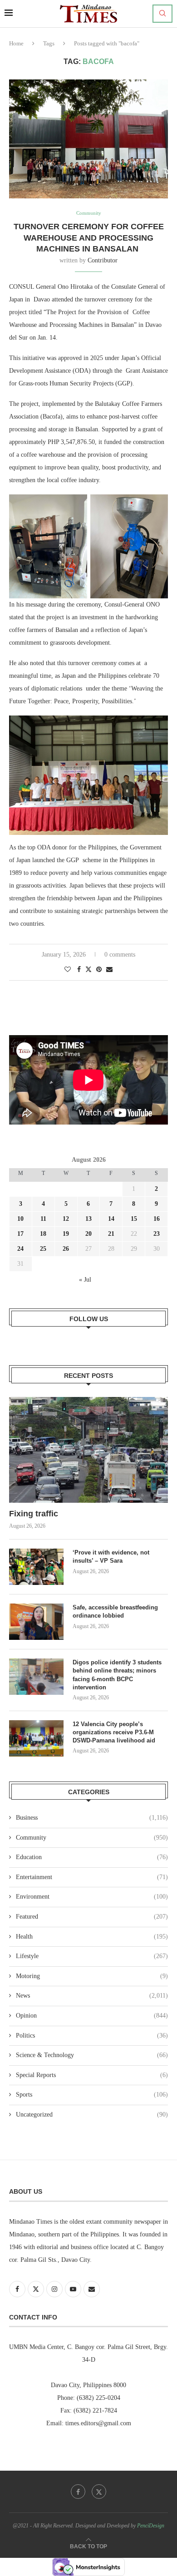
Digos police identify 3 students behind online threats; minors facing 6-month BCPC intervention (117, 1675)
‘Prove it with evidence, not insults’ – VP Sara (111, 1557)
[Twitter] (99, 2492)
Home (16, 43)
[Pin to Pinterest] (99, 970)
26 (66, 1249)
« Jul (85, 1280)
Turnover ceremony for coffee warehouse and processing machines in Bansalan (89, 238)
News (92, 1996)
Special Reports (92, 2075)
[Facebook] (78, 2492)
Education (92, 1857)
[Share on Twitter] (88, 969)
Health (92, 1937)
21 (111, 1234)
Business (92, 1818)
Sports (92, 2095)
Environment (92, 1897)
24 (20, 1249)
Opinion (92, 2016)
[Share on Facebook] (79, 970)
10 (20, 1219)
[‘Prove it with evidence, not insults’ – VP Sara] (36, 1567)
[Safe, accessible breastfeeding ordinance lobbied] (36, 1622)
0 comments (120, 955)
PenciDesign (151, 2526)
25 (43, 1249)
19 (66, 1234)
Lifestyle (92, 1956)
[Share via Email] (109, 970)
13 (88, 1219)
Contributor (103, 260)
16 (157, 1219)
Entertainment (92, 1877)
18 (43, 1234)
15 (134, 1219)
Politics (92, 2036)
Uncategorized (92, 2115)
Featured (92, 1917)
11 (43, 1219)
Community (92, 1838)
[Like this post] (68, 970)
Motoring (92, 1976)
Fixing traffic (34, 1514)
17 (20, 1234)
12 (66, 1219)
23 (157, 1234)
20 (88, 1234)
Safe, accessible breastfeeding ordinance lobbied (115, 1611)
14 (111, 1219)
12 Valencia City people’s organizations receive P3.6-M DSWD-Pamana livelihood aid (115, 1732)
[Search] (162, 14)
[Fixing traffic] (88, 1450)
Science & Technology (92, 2055)
